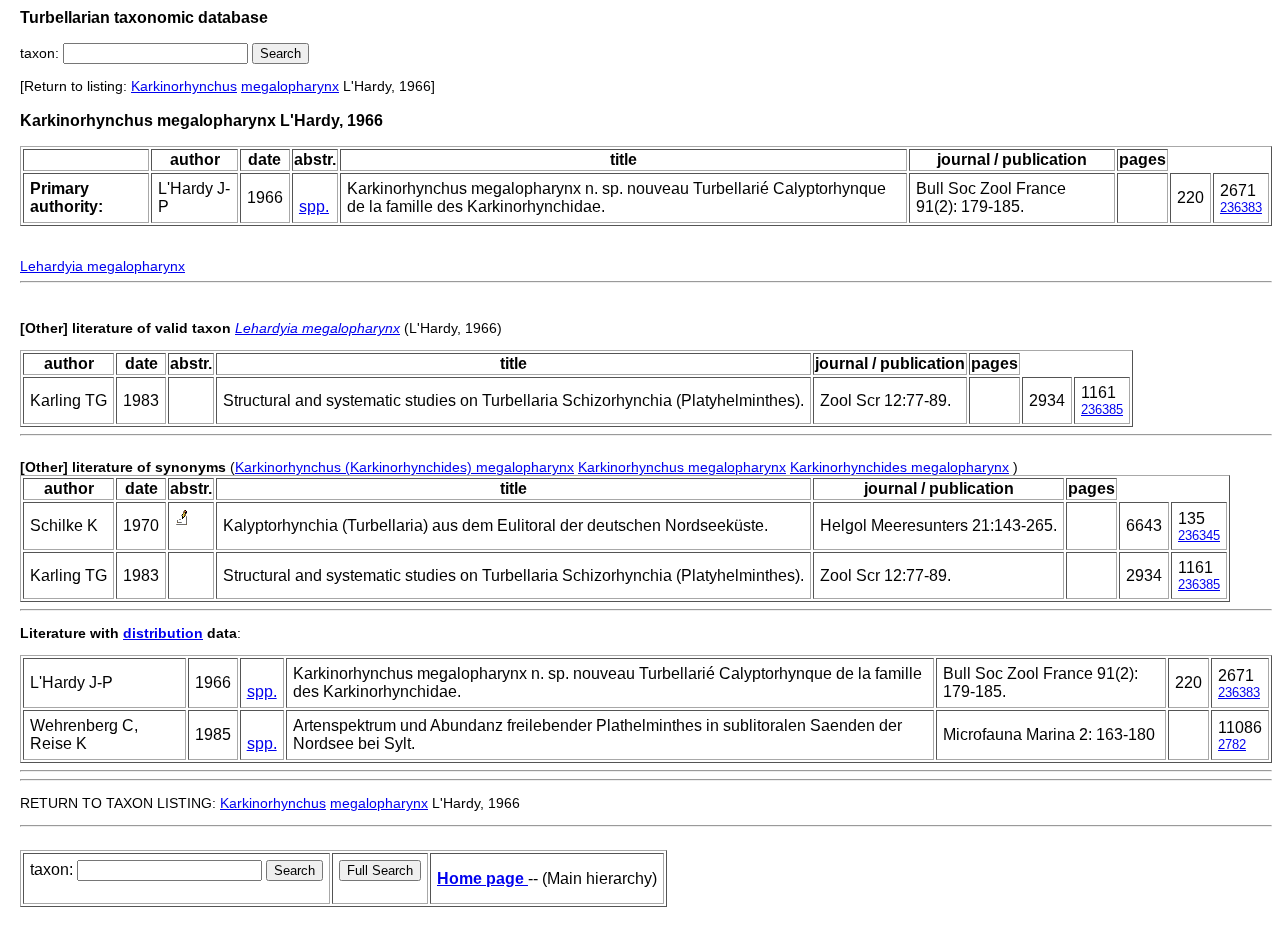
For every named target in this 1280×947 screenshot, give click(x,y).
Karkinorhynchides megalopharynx (899, 467)
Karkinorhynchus (184, 86)
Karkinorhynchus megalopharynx (682, 467)
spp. (314, 206)
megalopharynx (290, 86)
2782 (1232, 744)
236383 (1241, 207)
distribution (163, 633)
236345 (1199, 535)
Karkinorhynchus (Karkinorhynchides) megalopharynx (404, 467)
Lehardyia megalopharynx (102, 266)
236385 (1102, 409)
